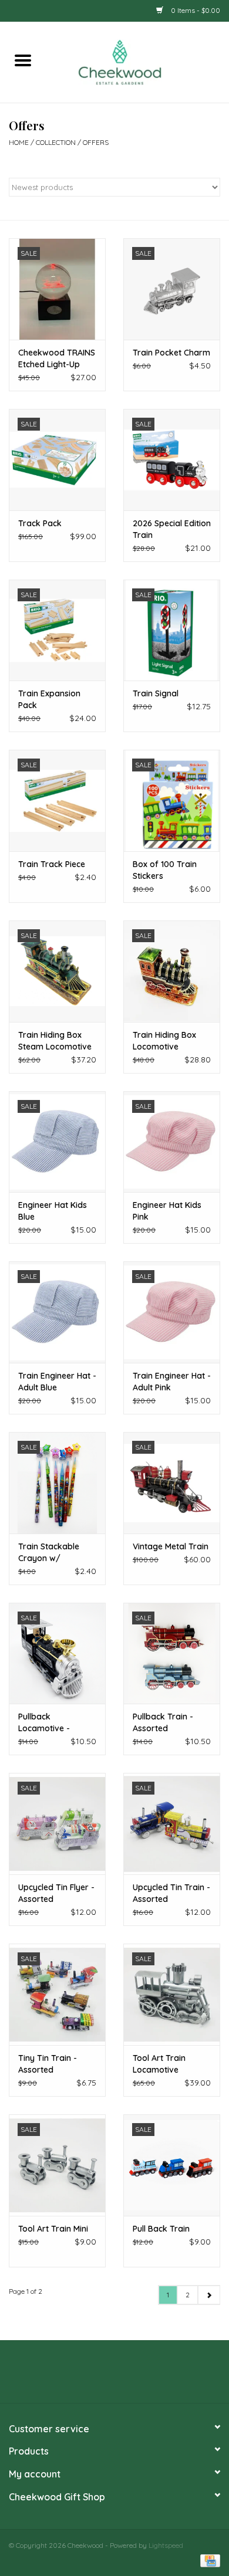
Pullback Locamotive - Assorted (44, 1723)
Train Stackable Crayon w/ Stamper (49, 1553)
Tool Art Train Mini (53, 2229)
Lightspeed (166, 2545)
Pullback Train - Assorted (163, 1722)
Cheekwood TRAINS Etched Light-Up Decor (57, 359)
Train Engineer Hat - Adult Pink (172, 1382)
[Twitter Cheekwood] (114, 2376)
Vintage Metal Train (171, 1546)
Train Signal (156, 693)
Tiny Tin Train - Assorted (48, 2064)
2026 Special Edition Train (172, 529)
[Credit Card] (208, 2560)
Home (19, 142)
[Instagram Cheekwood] (136, 2376)
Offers (96, 142)
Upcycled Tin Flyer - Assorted (56, 1893)
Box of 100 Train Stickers (165, 870)
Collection (56, 142)
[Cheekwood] (137, 61)
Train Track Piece (52, 864)
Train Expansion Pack (49, 699)
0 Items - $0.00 (195, 10)
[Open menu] (23, 60)
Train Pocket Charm (171, 353)
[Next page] (209, 2295)
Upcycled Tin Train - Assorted (171, 1893)
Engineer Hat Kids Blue (53, 1211)
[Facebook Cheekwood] (93, 2376)
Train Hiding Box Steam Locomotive (55, 1041)
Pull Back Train (161, 2229)
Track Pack (40, 523)
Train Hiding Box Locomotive (164, 1041)
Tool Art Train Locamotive (159, 2064)
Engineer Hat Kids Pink (167, 1211)
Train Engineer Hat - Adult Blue (57, 1382)
